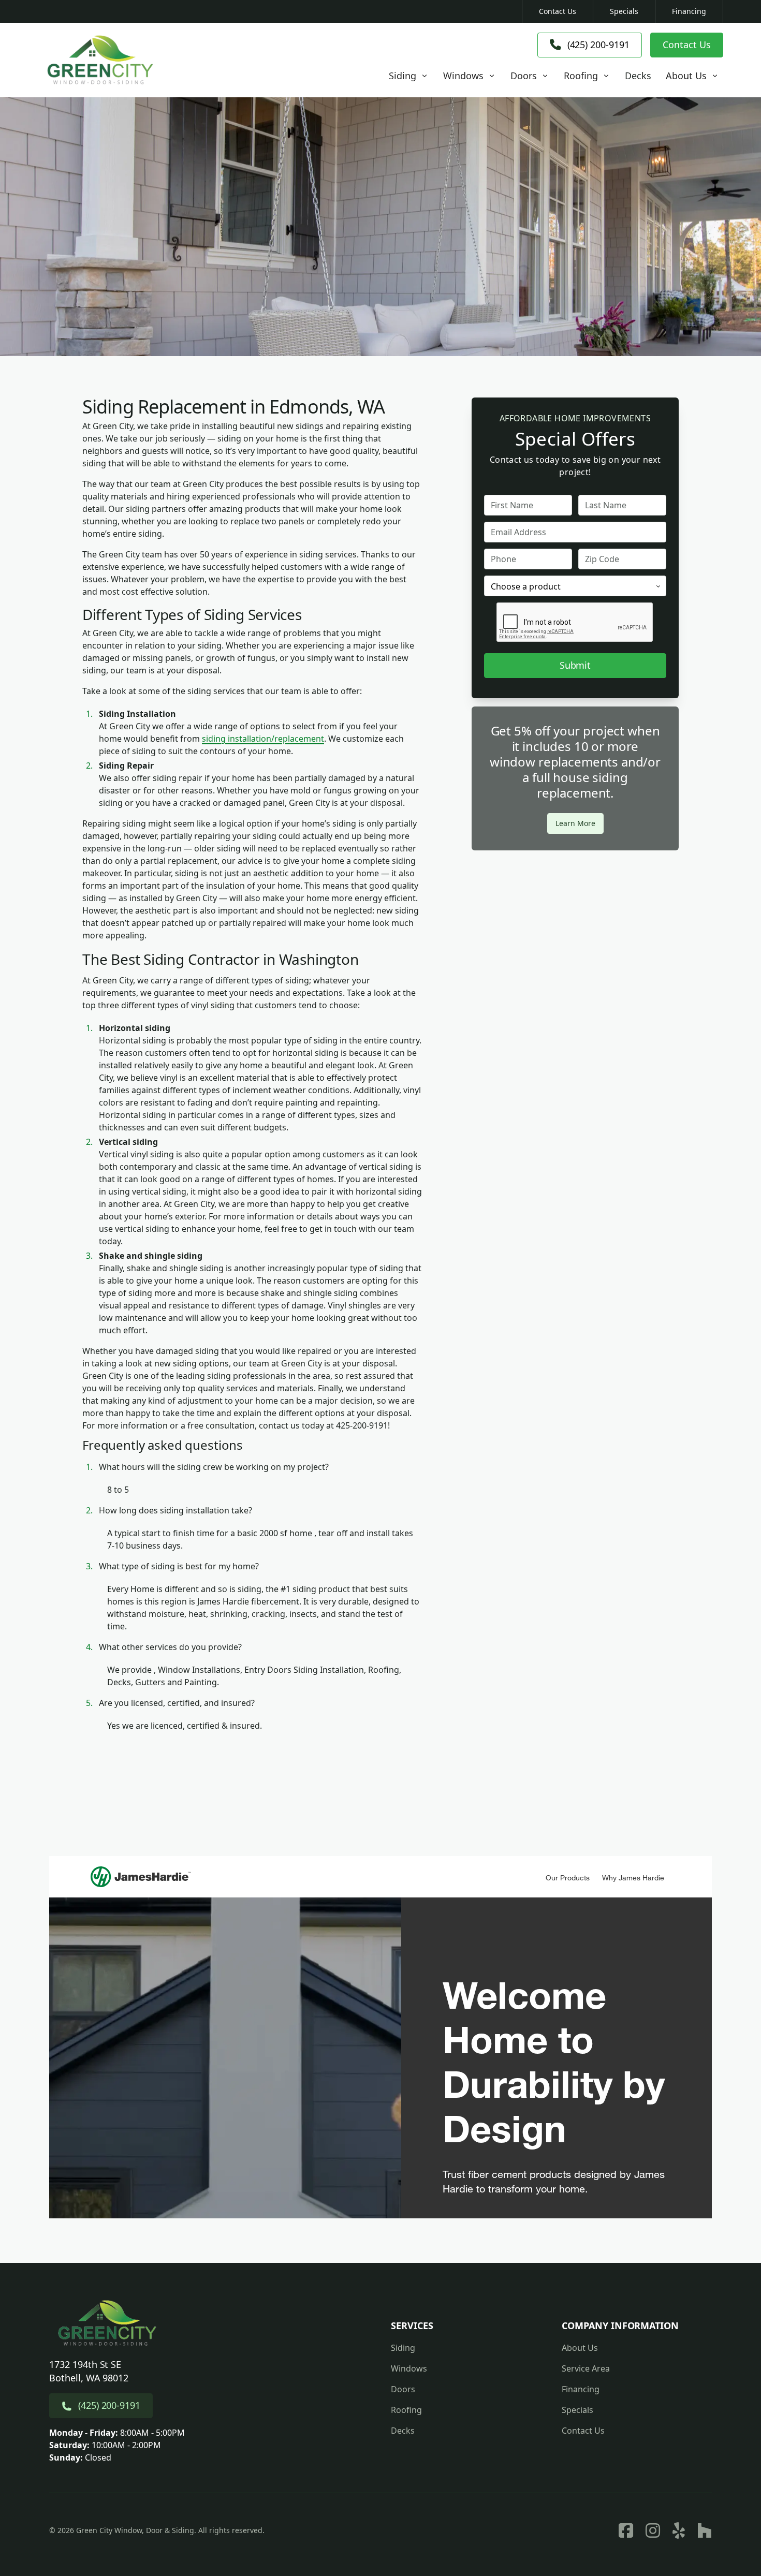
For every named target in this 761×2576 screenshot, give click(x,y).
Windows (409, 2368)
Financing (689, 11)
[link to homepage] (100, 60)
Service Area (586, 2368)
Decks (403, 2431)
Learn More (575, 823)
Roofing (406, 2410)
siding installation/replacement (263, 739)
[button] (409, 76)
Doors (403, 2389)
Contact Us (558, 11)
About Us (580, 2348)
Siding (403, 2348)
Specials (624, 11)
